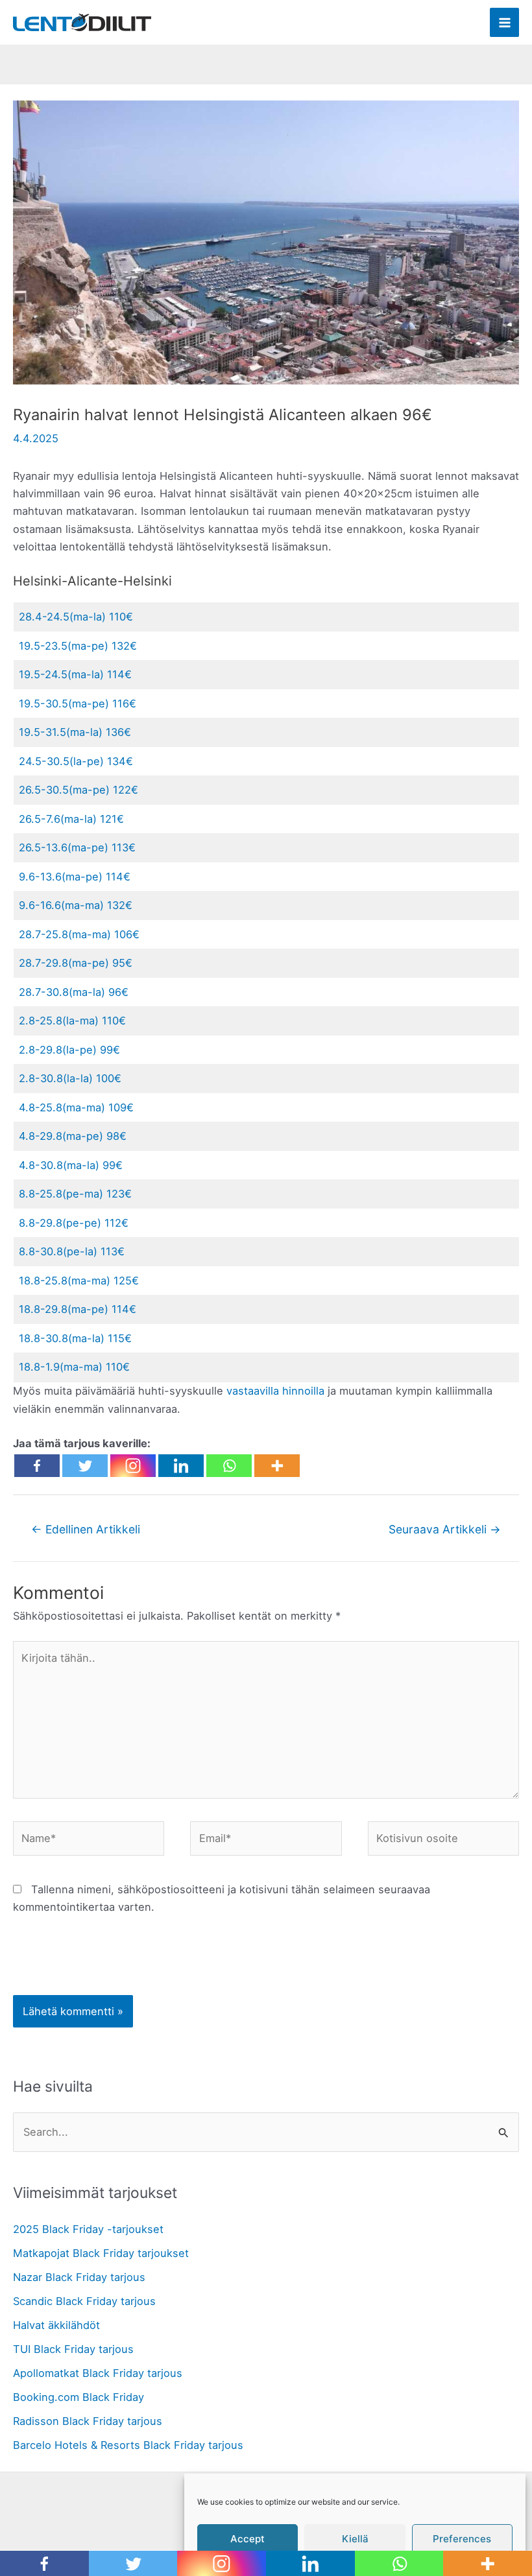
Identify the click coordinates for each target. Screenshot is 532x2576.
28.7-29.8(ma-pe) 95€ (76, 963)
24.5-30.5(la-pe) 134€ (76, 761)
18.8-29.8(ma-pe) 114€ (78, 1309)
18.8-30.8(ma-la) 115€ (75, 1338)
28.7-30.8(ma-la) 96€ (74, 992)
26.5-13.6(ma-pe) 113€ (77, 847)
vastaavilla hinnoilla (275, 1391)
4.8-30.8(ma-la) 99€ (71, 1165)
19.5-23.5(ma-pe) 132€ (78, 646)
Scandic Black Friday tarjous (84, 2301)
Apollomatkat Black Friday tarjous (98, 2373)
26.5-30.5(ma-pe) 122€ (79, 790)
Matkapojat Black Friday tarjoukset (101, 2253)
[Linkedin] (181, 1466)
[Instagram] (133, 1466)
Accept (248, 2539)
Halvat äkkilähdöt (56, 2325)
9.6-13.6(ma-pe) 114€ (75, 877)
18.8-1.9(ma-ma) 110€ (74, 1367)
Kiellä (355, 2539)
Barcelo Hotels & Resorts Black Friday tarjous (128, 2445)
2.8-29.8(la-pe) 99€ (69, 1050)
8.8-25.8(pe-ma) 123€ (75, 1194)
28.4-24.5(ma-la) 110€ (76, 617)
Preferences (462, 2539)
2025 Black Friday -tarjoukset (88, 2229)
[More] (277, 1466)
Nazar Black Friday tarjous (79, 2277)
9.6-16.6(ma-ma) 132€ (76, 905)
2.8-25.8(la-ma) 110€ (72, 1021)
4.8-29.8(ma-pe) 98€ (73, 1136)
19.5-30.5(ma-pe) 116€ (78, 703)
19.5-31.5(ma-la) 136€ (75, 732)
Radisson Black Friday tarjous (88, 2421)
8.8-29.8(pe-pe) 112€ (74, 1223)
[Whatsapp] (229, 1466)
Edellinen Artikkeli (86, 1529)
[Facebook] (37, 1466)
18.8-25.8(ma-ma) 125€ (79, 1281)
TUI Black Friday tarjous (73, 2349)
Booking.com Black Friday (79, 2397)
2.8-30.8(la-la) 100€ (70, 1078)
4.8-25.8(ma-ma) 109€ (76, 1107)
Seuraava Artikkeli (445, 1529)
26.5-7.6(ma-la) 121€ (71, 819)
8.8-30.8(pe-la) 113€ (72, 1251)
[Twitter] (85, 1466)
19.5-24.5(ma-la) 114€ (75, 674)
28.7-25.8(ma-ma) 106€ (79, 934)
